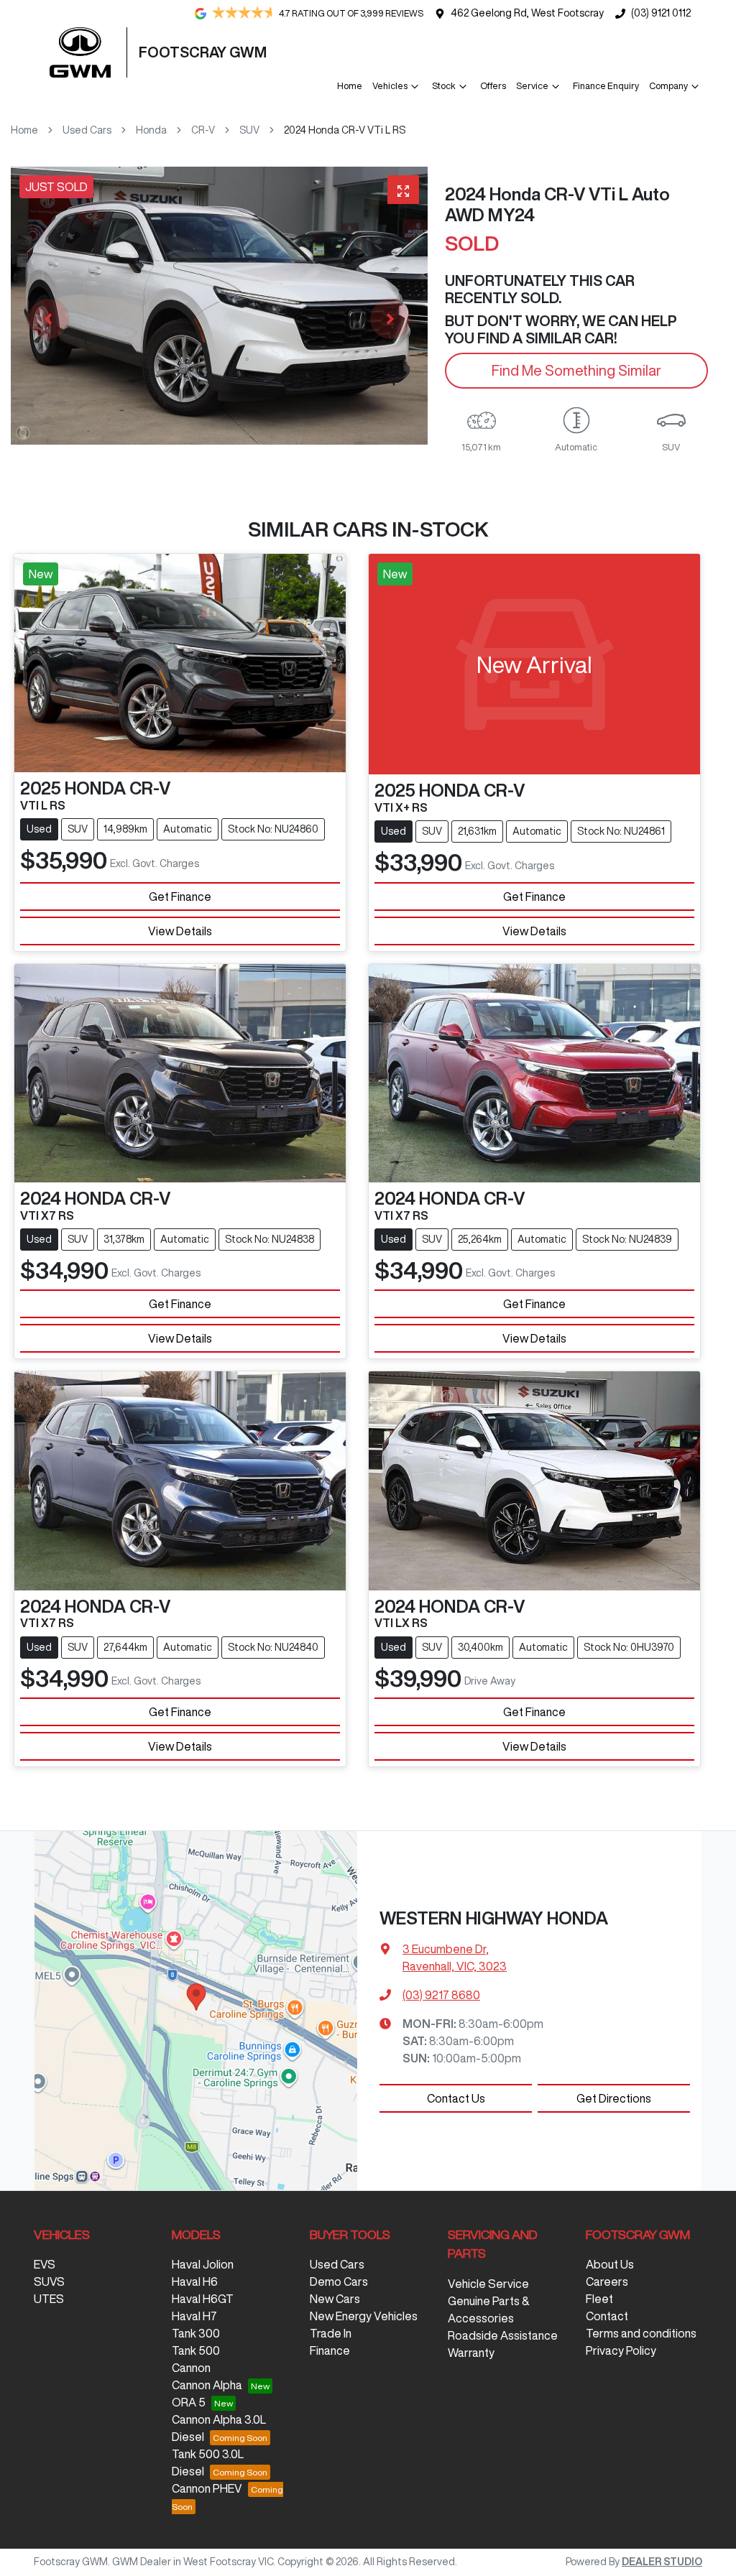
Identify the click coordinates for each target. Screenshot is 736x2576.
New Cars (335, 2299)
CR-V (203, 130)
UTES (49, 2299)
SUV (249, 130)
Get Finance (180, 896)
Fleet (599, 2299)
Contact (607, 2316)
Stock (444, 86)
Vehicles (390, 86)
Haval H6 (195, 2281)
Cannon (191, 2368)
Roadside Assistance (503, 2335)
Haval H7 (194, 2316)
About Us (610, 2264)
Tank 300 (196, 2333)
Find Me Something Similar (576, 370)
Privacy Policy (621, 2350)
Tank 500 (196, 2350)
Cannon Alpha (207, 2385)
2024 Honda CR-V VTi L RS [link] (345, 130)
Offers (493, 86)
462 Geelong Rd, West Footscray (527, 13)
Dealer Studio (662, 2562)
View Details (180, 931)
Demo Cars (339, 2281)
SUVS (49, 2281)
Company (668, 86)
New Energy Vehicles (364, 2316)
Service (532, 86)
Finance (330, 2350)
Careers (607, 2281)
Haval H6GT (203, 2299)
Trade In (331, 2333)
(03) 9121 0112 (661, 13)
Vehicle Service (488, 2284)
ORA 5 (189, 2402)
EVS (45, 2264)
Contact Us (456, 2098)
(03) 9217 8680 (441, 1995)
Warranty (471, 2353)
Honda (151, 130)
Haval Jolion (203, 2264)
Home (350, 86)
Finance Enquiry (606, 86)
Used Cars (87, 130)
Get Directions (614, 2098)
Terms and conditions (641, 2333)
